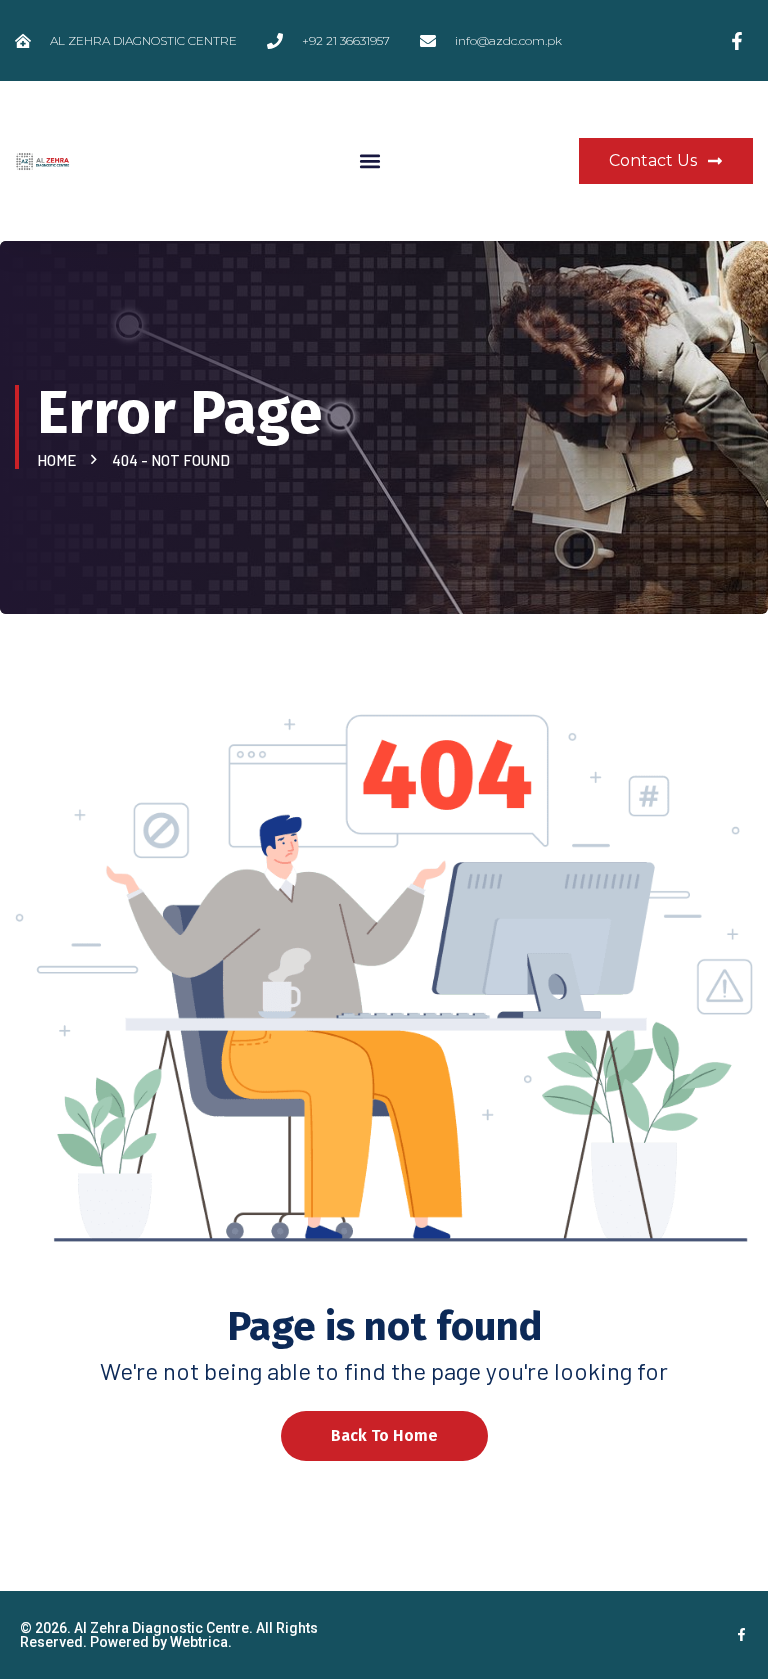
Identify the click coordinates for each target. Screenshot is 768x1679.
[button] (369, 161)
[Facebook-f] (741, 1634)
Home (59, 460)
